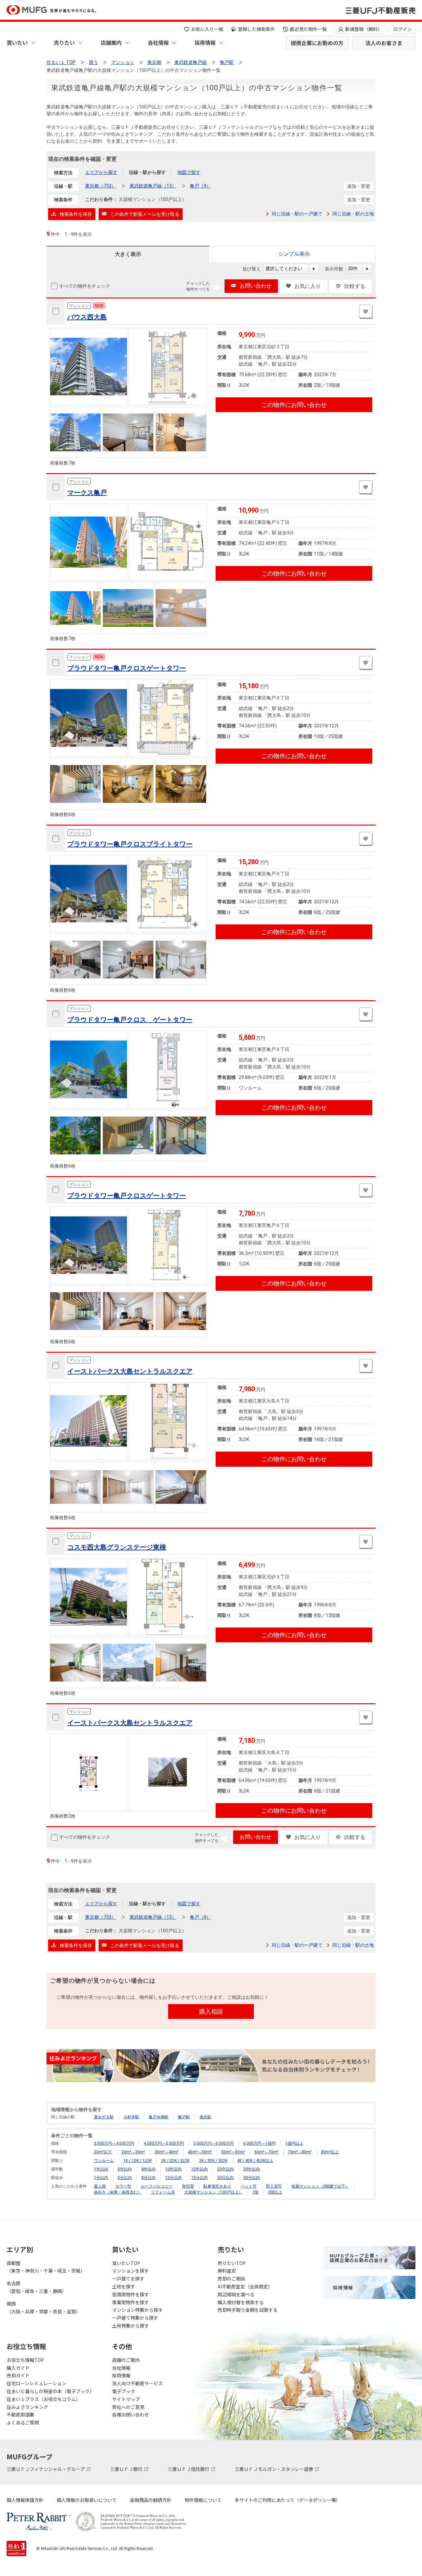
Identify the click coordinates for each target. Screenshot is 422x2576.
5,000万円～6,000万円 (214, 2143)
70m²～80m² (300, 2152)
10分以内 (173, 2178)
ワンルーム (104, 2161)
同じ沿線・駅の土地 (353, 214)
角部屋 (188, 2186)
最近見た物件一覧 (308, 29)
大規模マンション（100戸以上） (213, 2192)
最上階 (100, 2186)
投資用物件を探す (131, 2294)
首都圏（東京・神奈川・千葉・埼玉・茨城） (46, 2267)
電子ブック (124, 2391)
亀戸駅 (184, 2117)
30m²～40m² (166, 2152)
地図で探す (189, 172)
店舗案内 (111, 42)
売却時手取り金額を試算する (248, 2310)
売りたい (64, 42)
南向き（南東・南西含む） (118, 2192)
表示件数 (337, 269)
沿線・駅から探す (147, 172)
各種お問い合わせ (131, 2415)
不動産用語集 (20, 2415)
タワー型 (123, 2186)
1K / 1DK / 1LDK (137, 2161)
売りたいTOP (232, 2263)
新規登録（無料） (364, 29)
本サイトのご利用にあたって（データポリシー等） (288, 2500)
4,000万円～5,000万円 (164, 2143)
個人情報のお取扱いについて (87, 2500)
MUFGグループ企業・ (359, 2258)
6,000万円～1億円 (259, 2143)
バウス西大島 (87, 317)
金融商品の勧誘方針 (151, 2500)
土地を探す (124, 2286)
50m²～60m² (233, 2152)
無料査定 (227, 2271)
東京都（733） (101, 186)
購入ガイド (18, 2368)
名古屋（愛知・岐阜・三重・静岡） (37, 2287)
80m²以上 (330, 2152)
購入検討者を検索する (241, 2302)
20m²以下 (103, 2152)
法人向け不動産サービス (137, 2383)
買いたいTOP (126, 2263)
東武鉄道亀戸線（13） (153, 186)
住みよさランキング (27, 2407)
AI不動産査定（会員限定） (245, 2286)
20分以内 (226, 2178)
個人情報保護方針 (25, 2500)
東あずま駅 (104, 2117)
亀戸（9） (200, 186)
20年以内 (226, 2169)
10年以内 (173, 2169)
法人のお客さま (384, 43)
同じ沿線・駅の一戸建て (297, 214)
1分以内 (101, 2178)
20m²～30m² (133, 2152)
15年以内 (199, 2169)
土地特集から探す (131, 2326)
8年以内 (149, 2169)
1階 (255, 2192)
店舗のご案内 (126, 2360)
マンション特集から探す (137, 2310)
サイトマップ (126, 2399)
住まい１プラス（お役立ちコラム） (44, 2399)
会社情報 (158, 42)
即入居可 (274, 2186)
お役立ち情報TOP (25, 2360)
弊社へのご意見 (128, 2407)
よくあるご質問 (23, 2422)
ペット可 (249, 2186)
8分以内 (149, 2178)
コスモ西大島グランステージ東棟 (117, 1547)
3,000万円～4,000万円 (114, 2143)
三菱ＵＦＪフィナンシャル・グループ (46, 2469)
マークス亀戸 (87, 493)
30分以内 (252, 2178)
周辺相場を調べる (236, 2294)
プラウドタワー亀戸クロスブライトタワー (130, 844)
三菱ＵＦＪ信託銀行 (189, 2469)
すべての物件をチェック (85, 286)
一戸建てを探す (128, 2279)
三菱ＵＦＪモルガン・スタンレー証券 (274, 2469)
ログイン (403, 29)
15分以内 (199, 2178)
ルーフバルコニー (157, 2186)
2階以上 (275, 2192)
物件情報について (203, 2500)
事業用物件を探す (131, 2302)
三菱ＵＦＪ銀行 (127, 2469)
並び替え (255, 269)
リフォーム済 (163, 2192)
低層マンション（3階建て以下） (320, 2186)
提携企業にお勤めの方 (317, 43)
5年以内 (125, 2169)
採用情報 (205, 42)
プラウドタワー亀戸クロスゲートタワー (127, 668)
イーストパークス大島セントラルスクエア (130, 1371)
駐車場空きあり (217, 2186)
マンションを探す (131, 2271)
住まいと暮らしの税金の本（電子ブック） (50, 2391)
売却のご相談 (231, 2279)
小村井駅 (131, 2117)
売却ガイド (18, 2375)
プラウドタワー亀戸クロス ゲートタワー (130, 1020)
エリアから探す (101, 172)
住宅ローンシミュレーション (36, 2383)
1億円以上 (294, 2143)
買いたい (17, 42)
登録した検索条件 (256, 29)
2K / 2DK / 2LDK (175, 2161)
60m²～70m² (266, 2152)
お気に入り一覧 (207, 29)
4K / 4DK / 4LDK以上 (255, 2161)
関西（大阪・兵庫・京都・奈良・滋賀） (44, 2307)
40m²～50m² (200, 2152)
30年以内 (252, 2169)
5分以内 (125, 2178)
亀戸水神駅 (159, 2117)
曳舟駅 (205, 2117)
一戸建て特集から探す (135, 2318)
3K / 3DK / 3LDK (213, 2161)
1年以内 (101, 2169)
